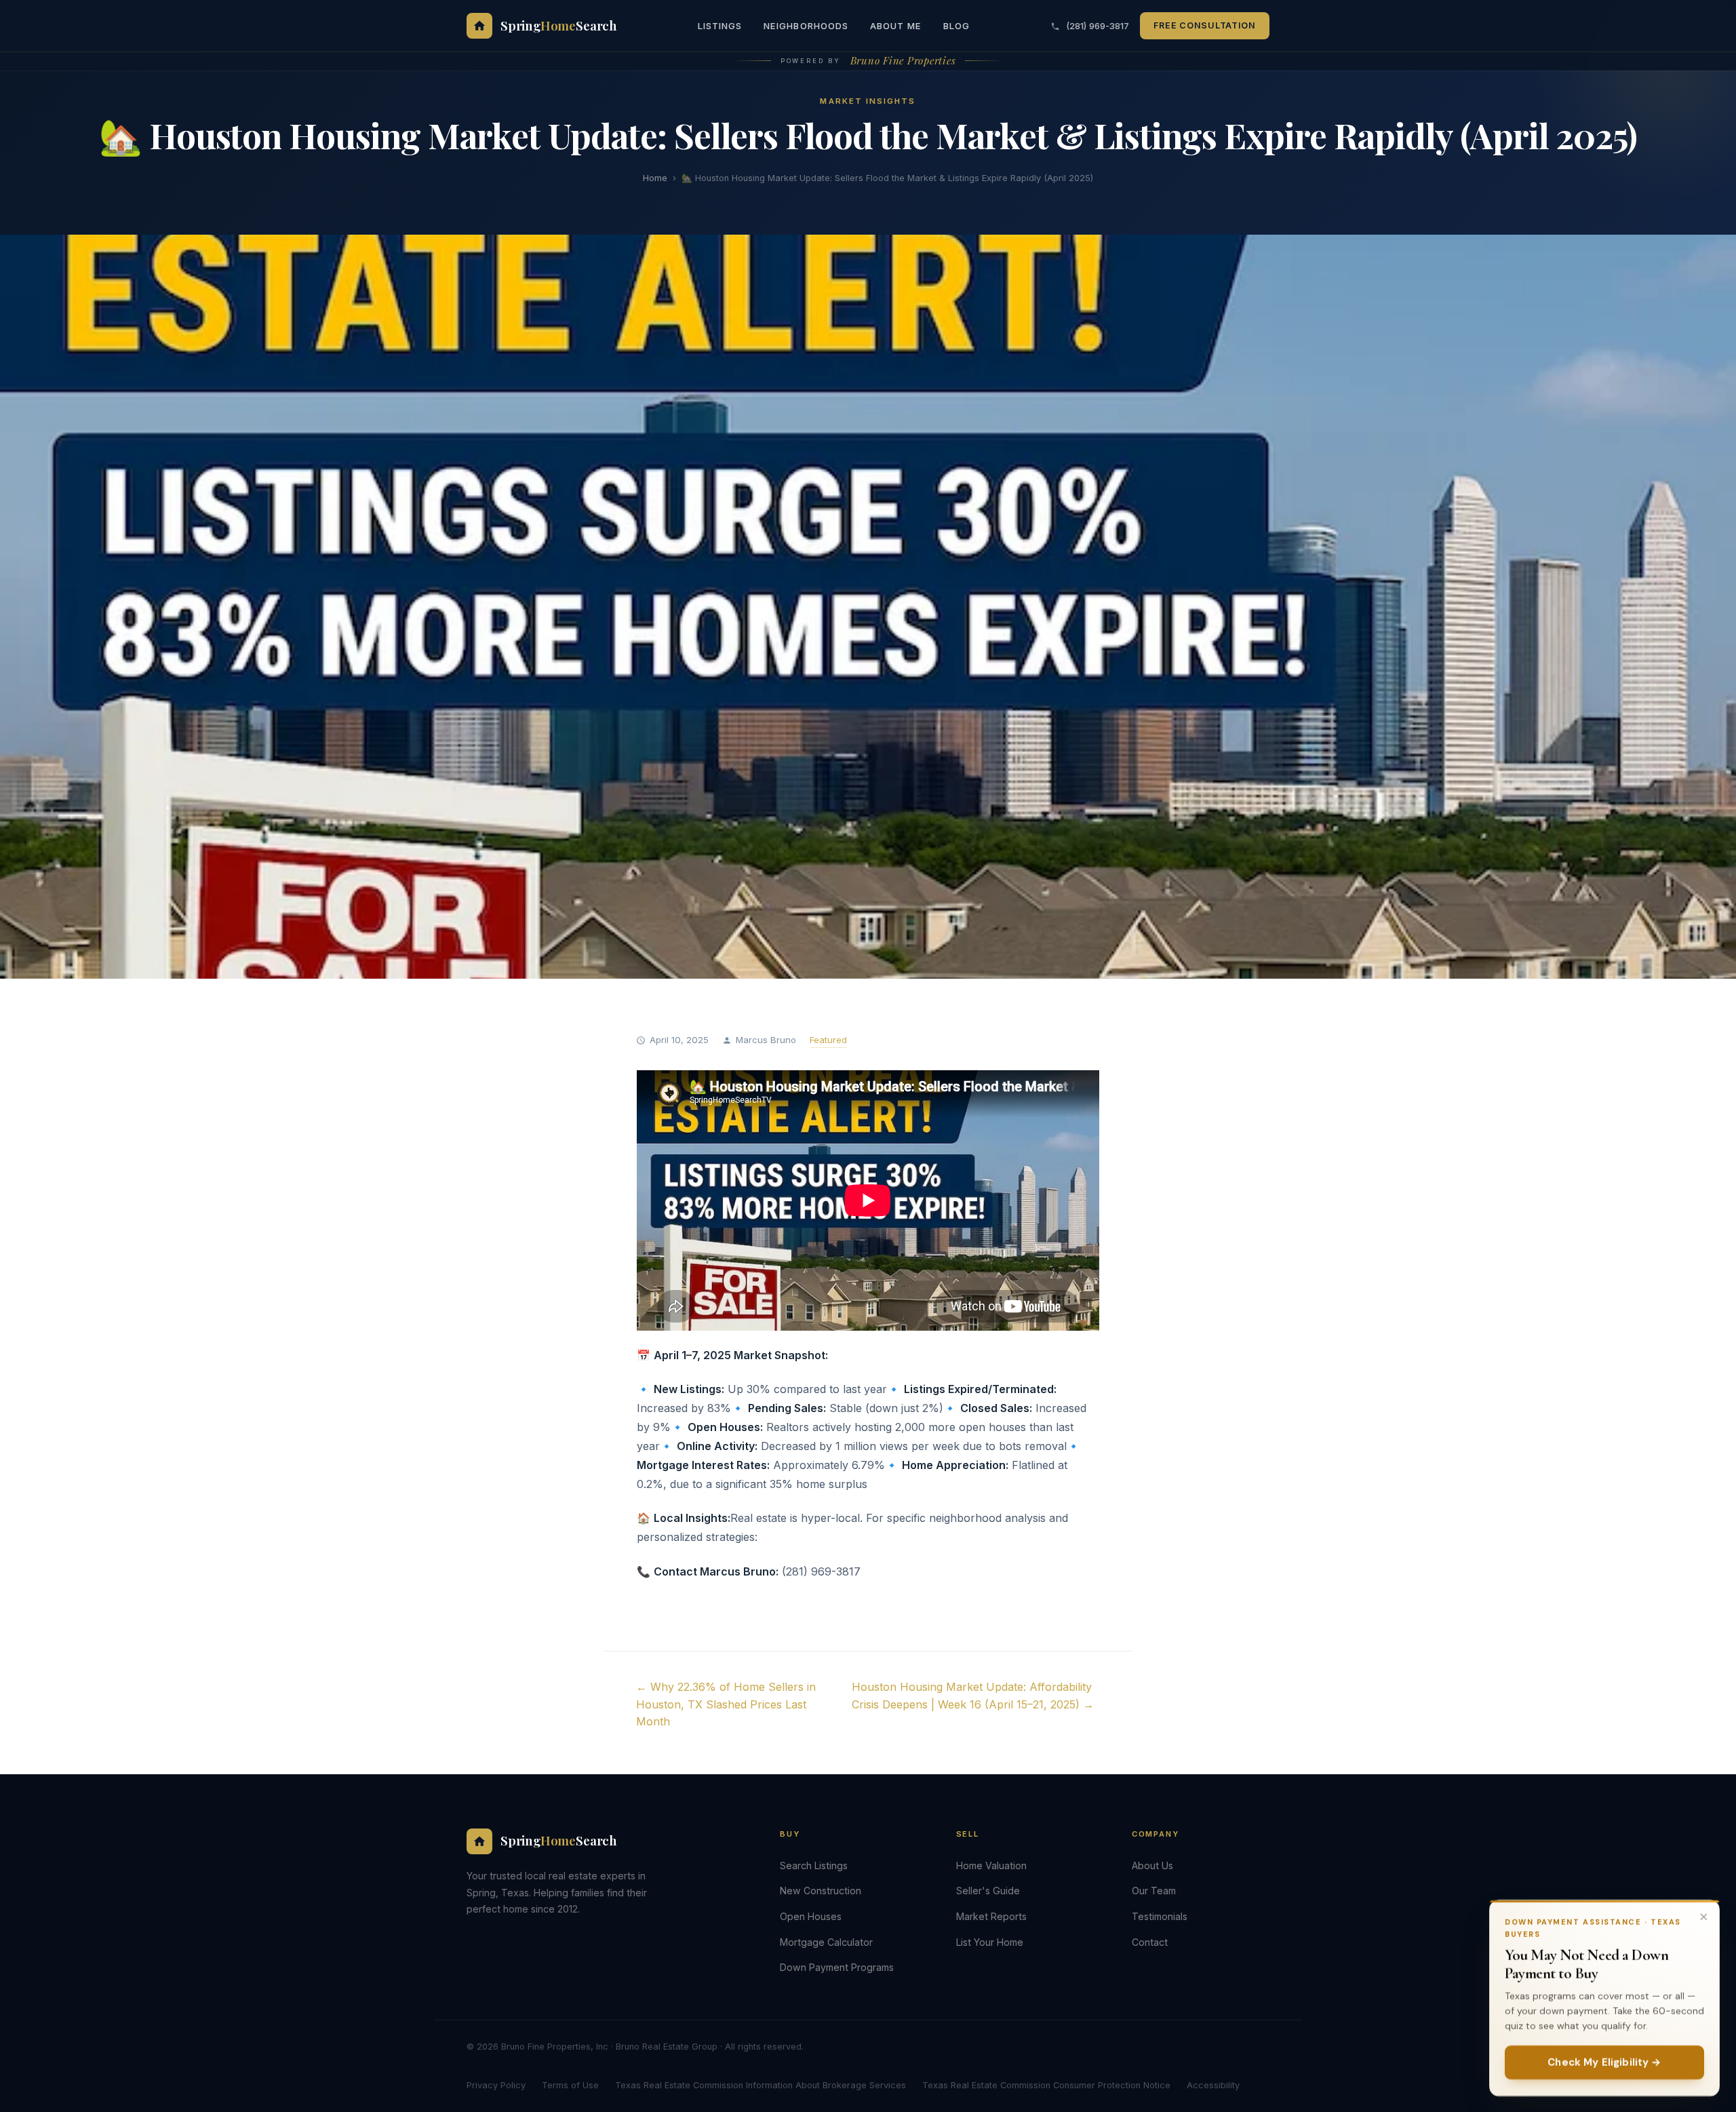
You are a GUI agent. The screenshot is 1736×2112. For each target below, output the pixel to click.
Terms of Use (570, 2085)
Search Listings (814, 1865)
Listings (720, 26)
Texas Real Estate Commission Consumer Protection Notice (1046, 2085)
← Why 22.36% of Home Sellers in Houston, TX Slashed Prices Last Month (726, 1704)
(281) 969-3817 (1096, 26)
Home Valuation (991, 1865)
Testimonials (1160, 1916)
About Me (896, 26)
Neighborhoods (806, 26)
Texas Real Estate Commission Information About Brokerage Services (761, 2085)
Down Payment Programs (837, 1967)
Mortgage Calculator (826, 1942)
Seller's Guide (988, 1891)
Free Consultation (1205, 25)
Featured (828, 1040)
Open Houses (811, 1916)
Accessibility (1213, 2085)
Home (655, 178)
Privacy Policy (496, 2085)
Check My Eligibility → (1604, 2062)
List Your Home (990, 1942)
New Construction (821, 1891)
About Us (1152, 1865)
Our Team (1154, 1891)
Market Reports (991, 1916)
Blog (956, 26)
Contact (1150, 1942)
